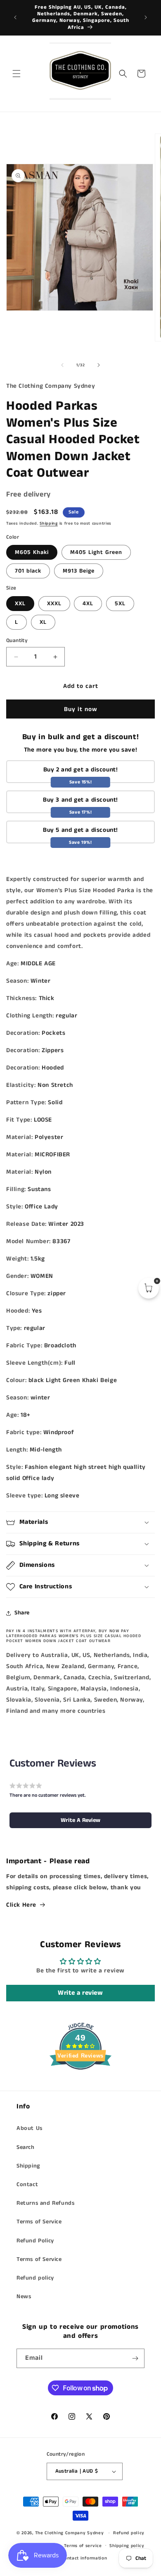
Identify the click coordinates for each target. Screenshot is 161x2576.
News (24, 2297)
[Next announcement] (146, 17)
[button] (17, 74)
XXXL (54, 604)
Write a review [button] (80, 1993)
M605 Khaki (32, 552)
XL (43, 622)
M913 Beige (79, 571)
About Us (30, 2128)
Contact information (84, 2558)
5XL (120, 604)
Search (26, 2147)
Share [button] (22, 1613)
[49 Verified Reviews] (80, 2085)
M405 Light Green (96, 552)
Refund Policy (35, 2241)
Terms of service (83, 2546)
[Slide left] (62, 365)
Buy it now (81, 709)
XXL (20, 604)
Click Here (21, 1905)
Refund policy (35, 2278)
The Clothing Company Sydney (70, 2533)
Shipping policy (127, 2546)
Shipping (49, 523)
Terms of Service (39, 2222)
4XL (88, 604)
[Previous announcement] (15, 17)
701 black (28, 571)
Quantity (17, 641)
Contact (27, 2184)
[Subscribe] (135, 2358)
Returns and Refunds (45, 2203)
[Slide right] (99, 365)
